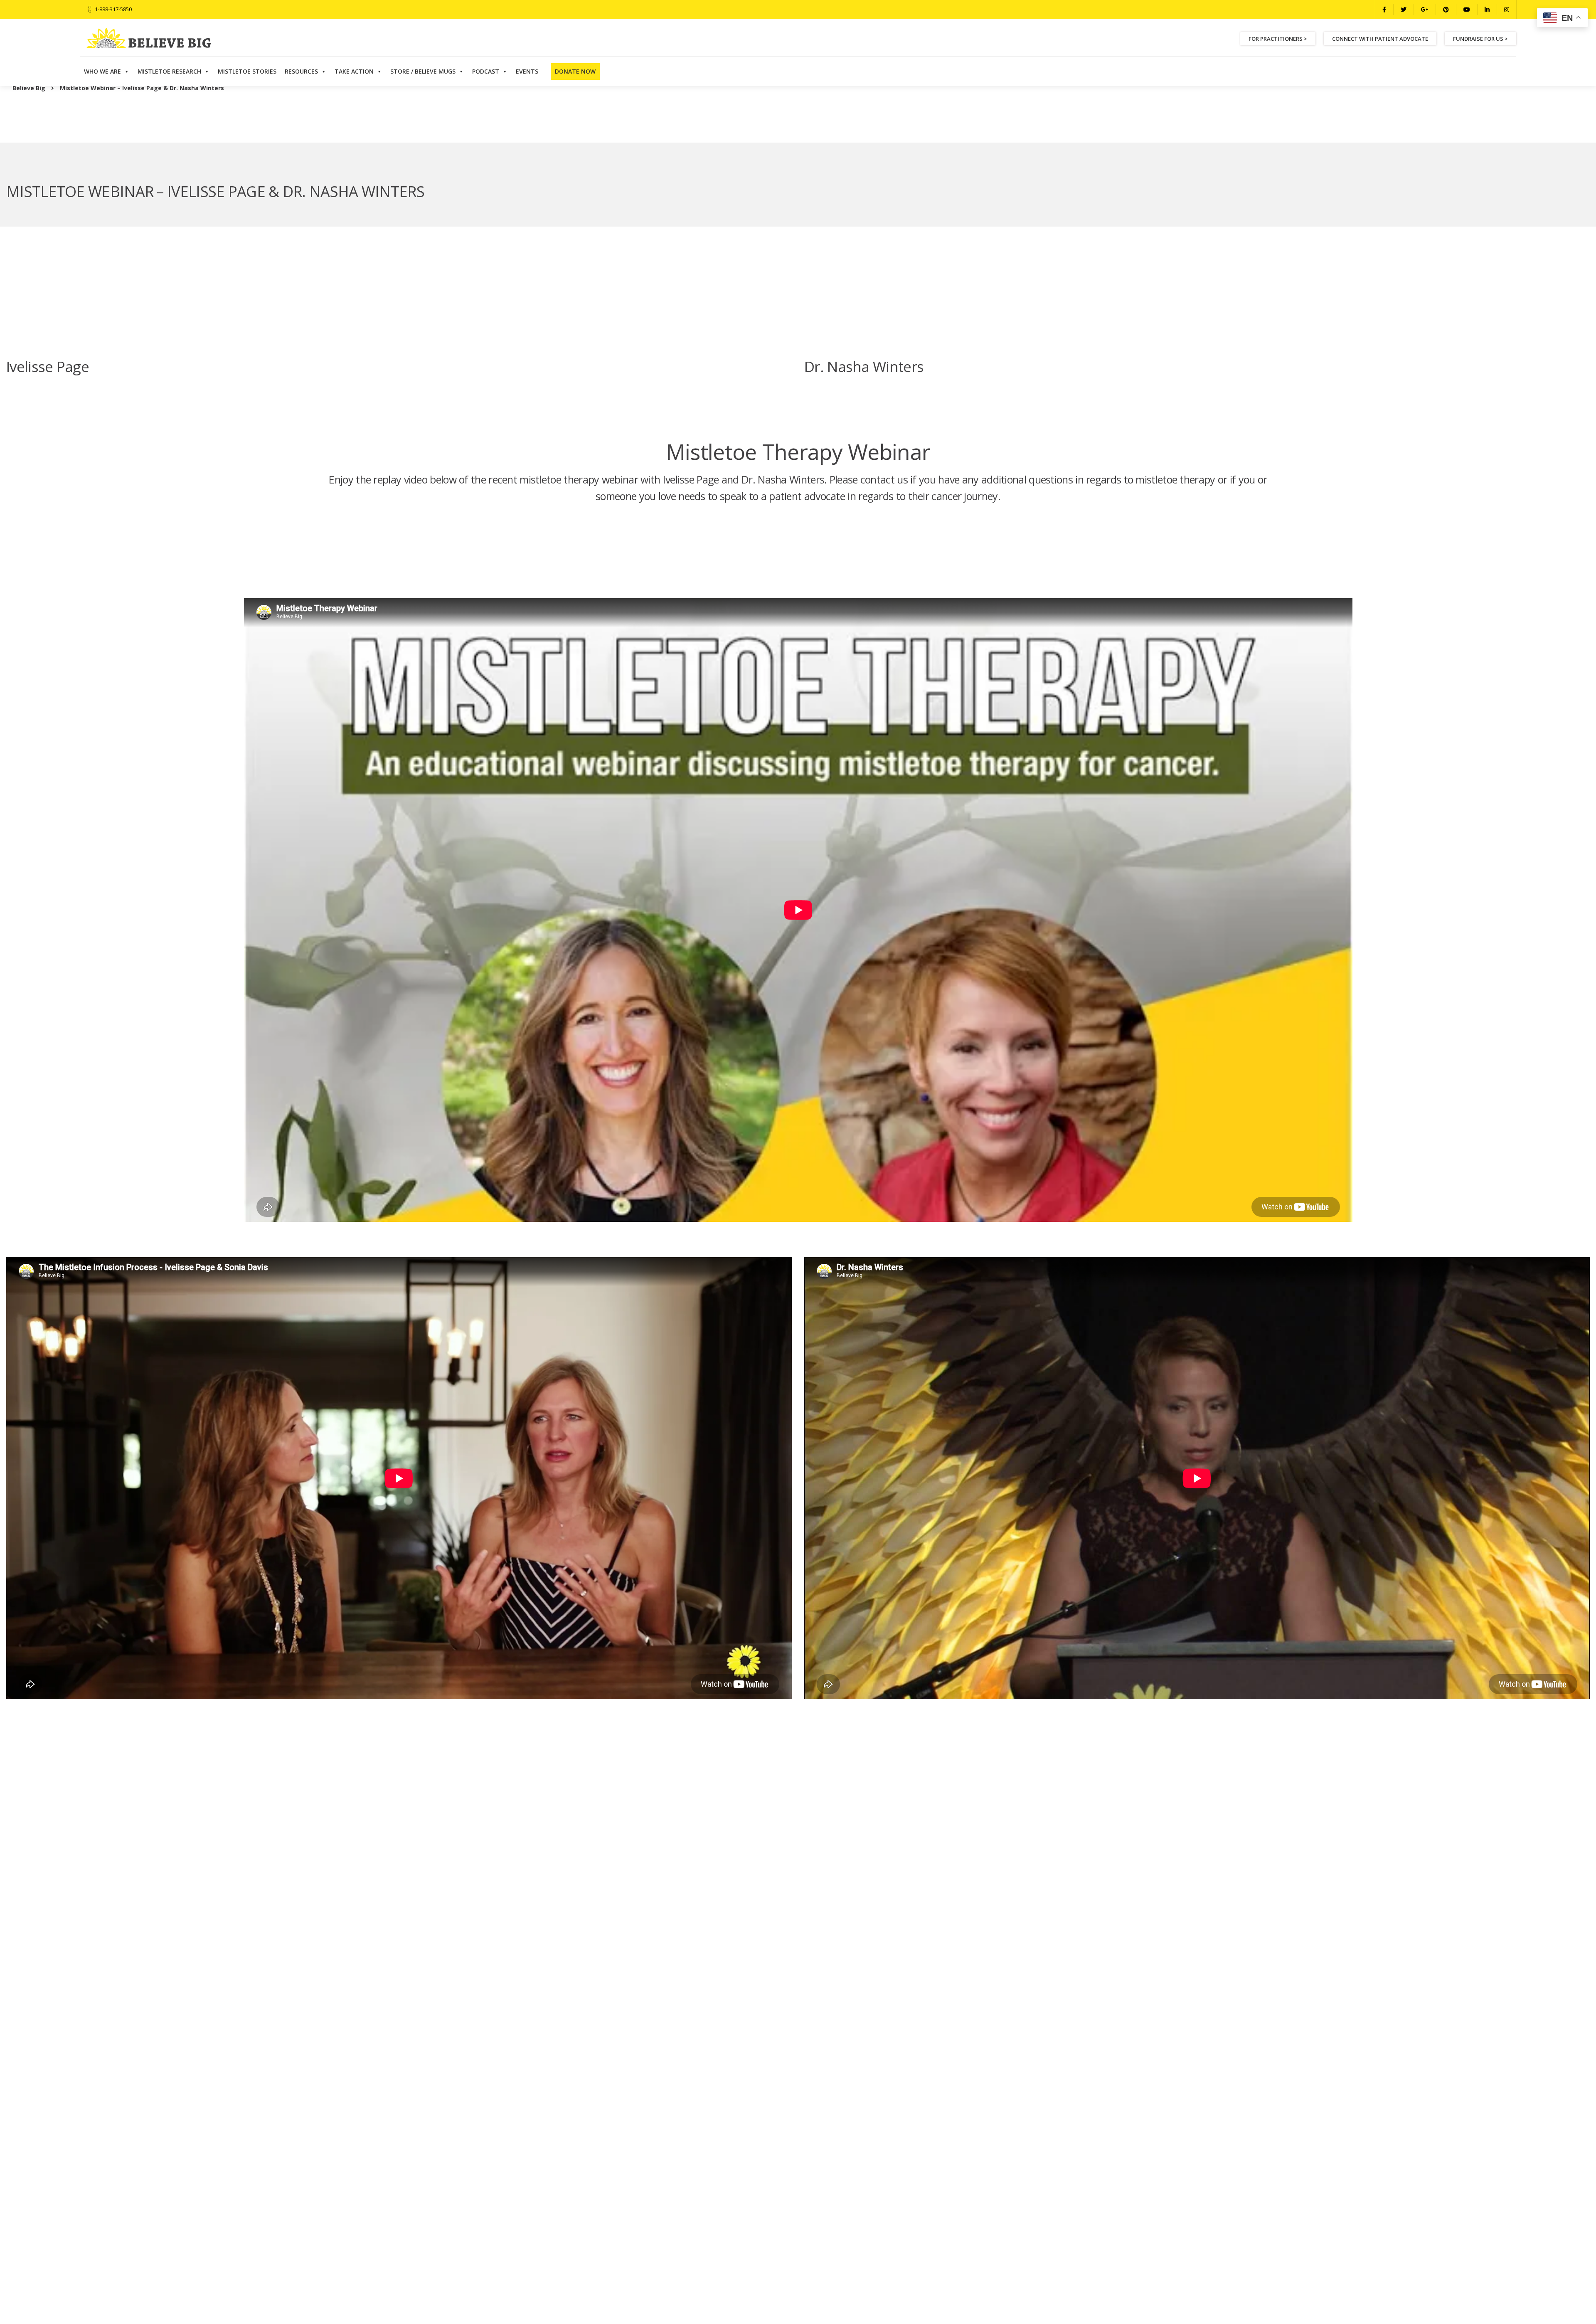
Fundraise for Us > (1480, 39)
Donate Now (575, 71)
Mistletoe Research (169, 71)
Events (527, 71)
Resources (301, 71)
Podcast (486, 71)
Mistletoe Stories (247, 71)
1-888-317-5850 (113, 9)
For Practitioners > (1278, 39)
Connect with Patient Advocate (1380, 39)
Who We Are (102, 71)
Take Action (354, 71)
